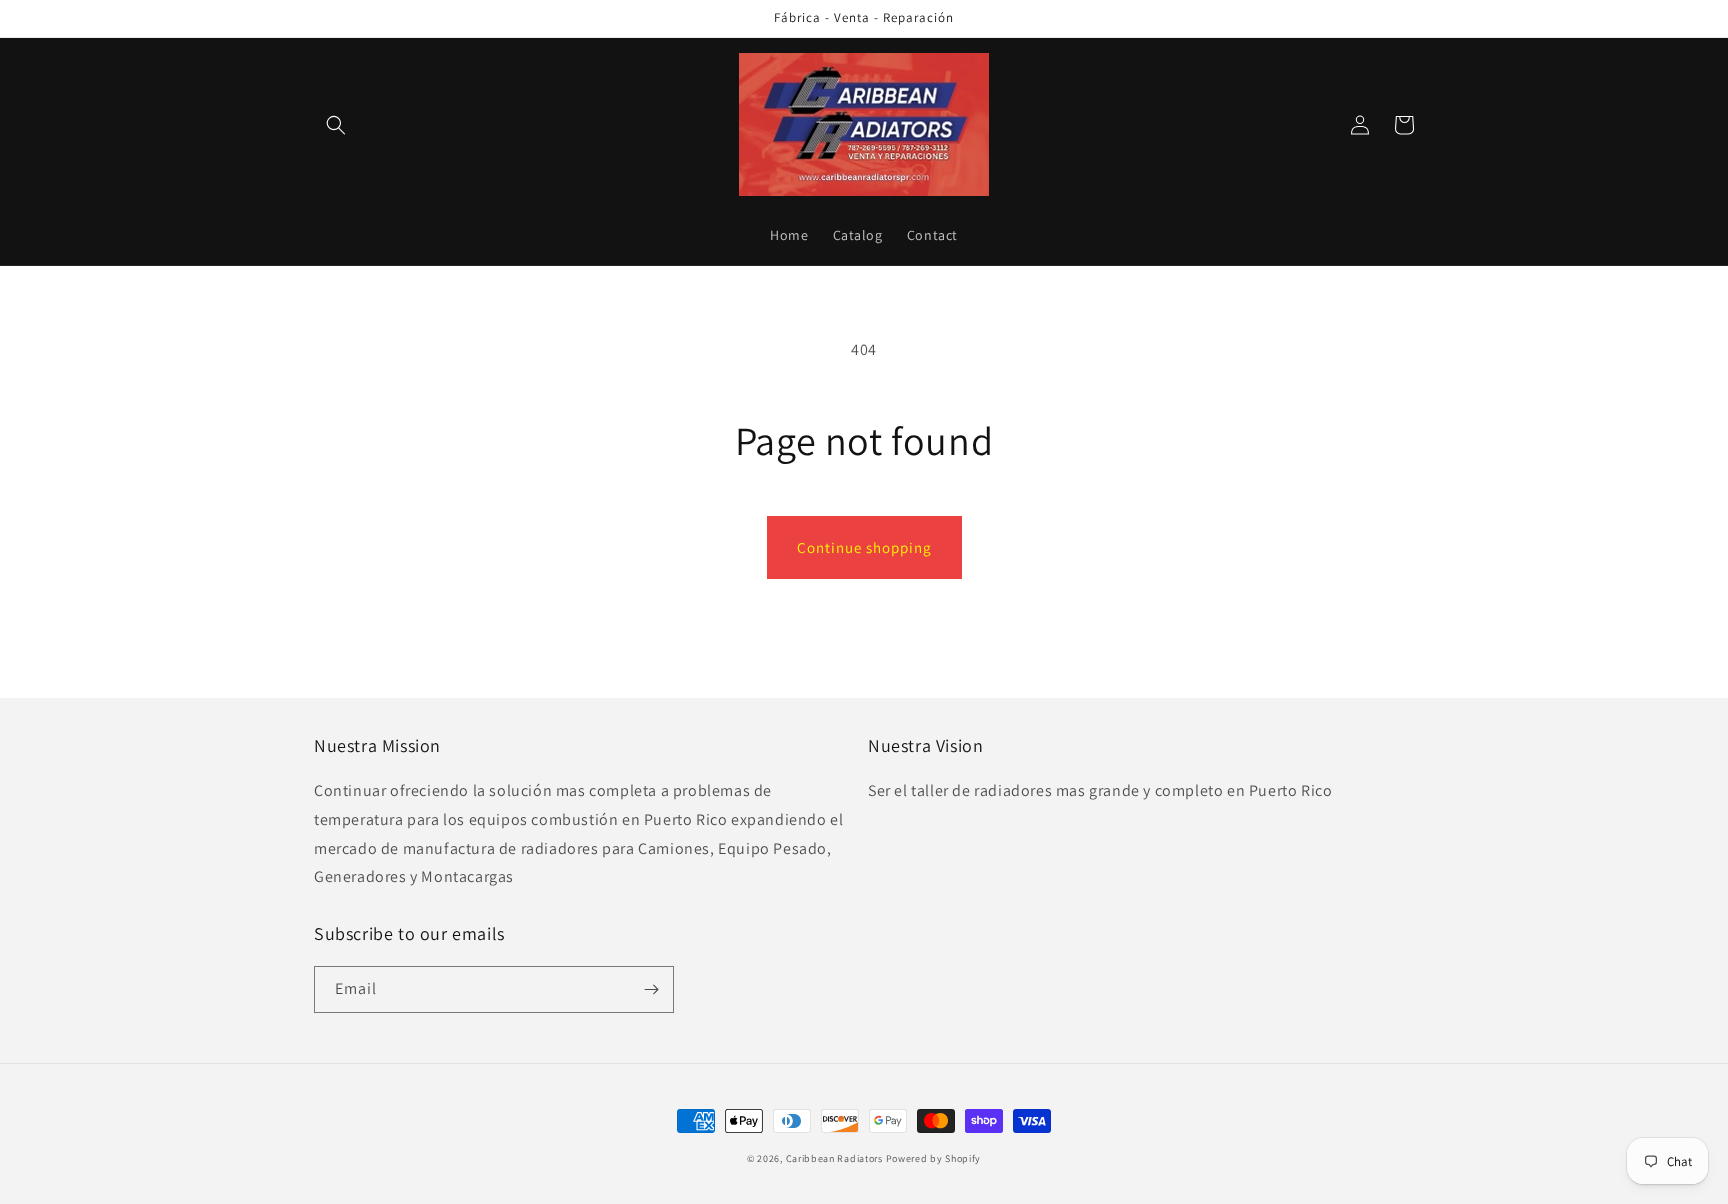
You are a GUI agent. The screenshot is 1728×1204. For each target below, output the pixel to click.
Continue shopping (864, 547)
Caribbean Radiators (836, 1158)
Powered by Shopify (934, 1158)
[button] (336, 125)
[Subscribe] (651, 989)
